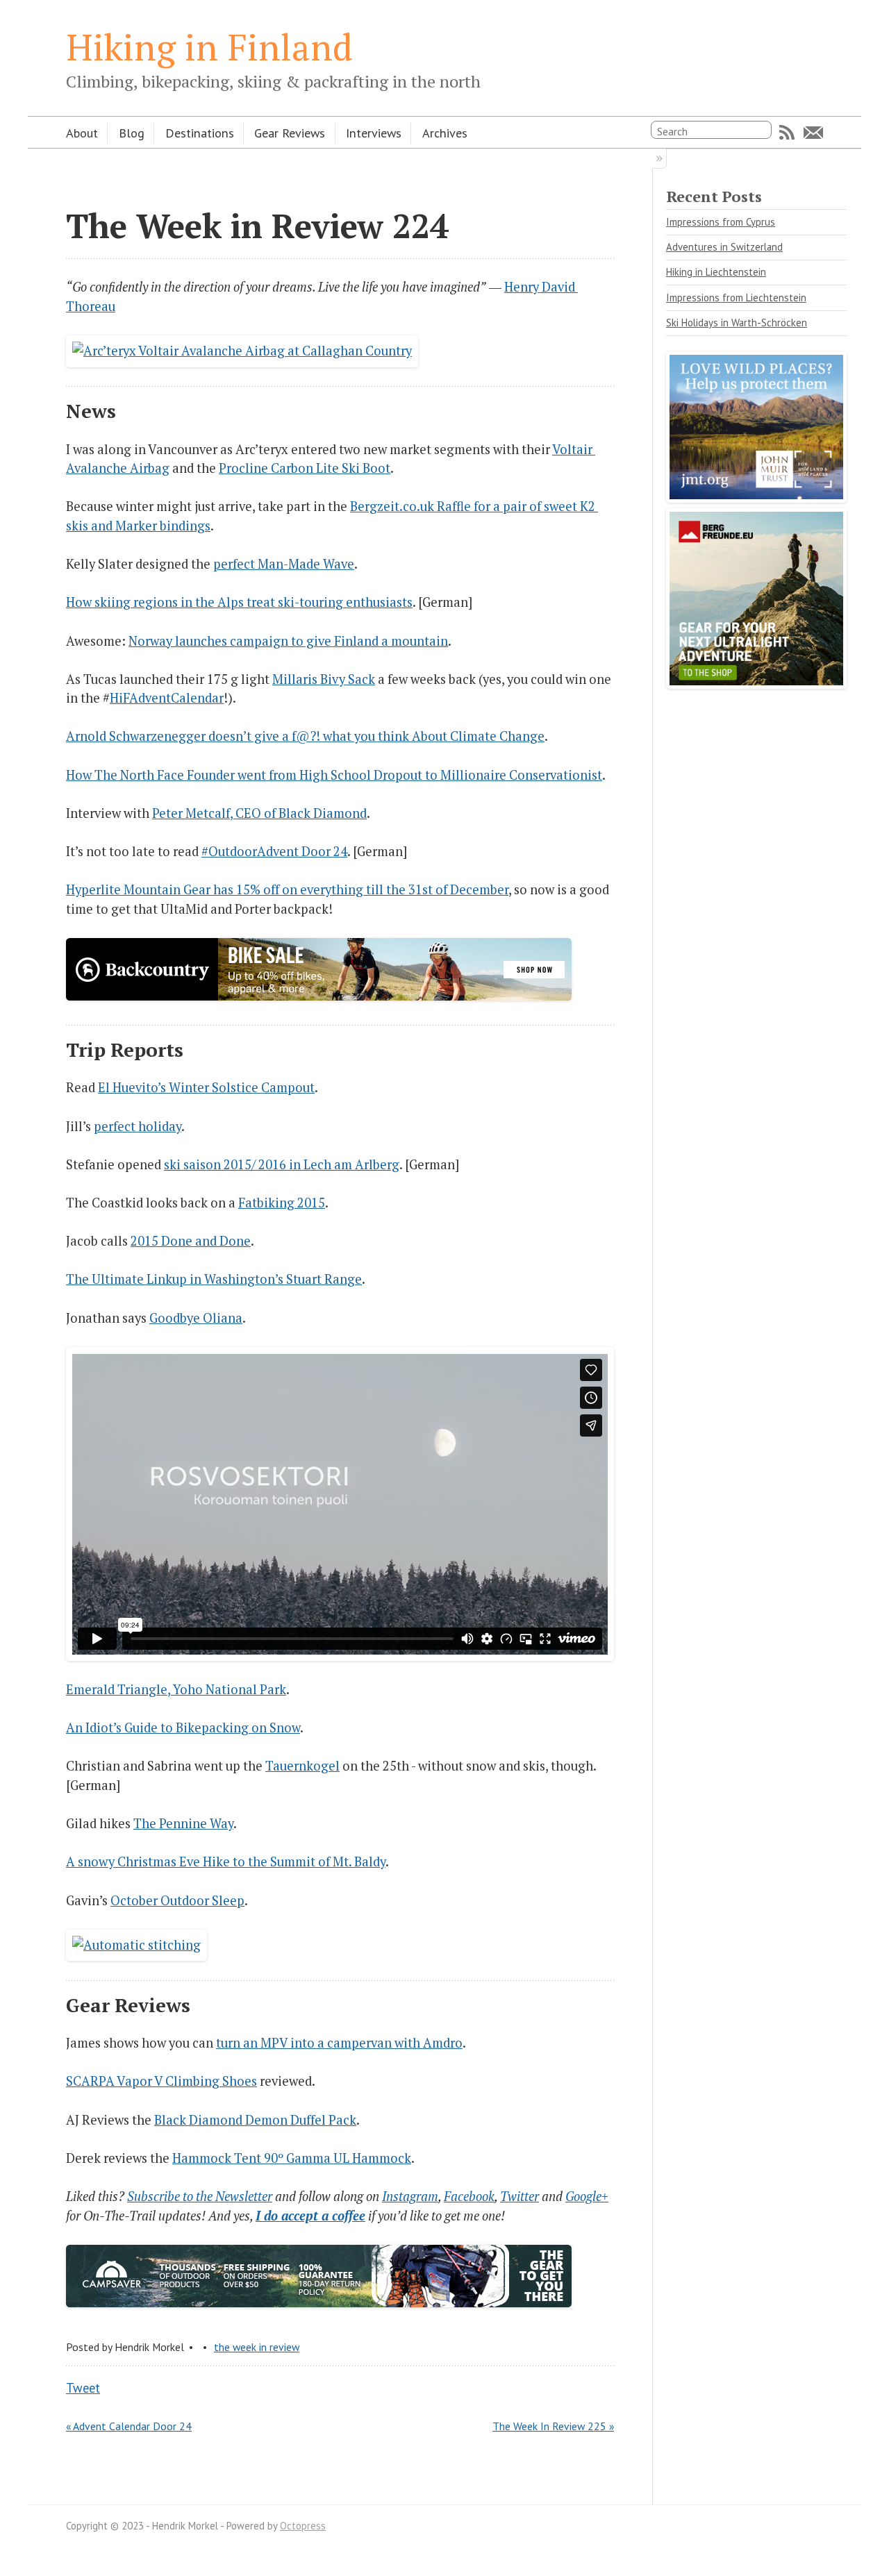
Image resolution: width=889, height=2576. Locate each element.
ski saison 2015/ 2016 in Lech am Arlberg (282, 1164)
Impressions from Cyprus (721, 222)
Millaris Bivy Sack (324, 679)
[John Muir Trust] (756, 498)
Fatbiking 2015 (282, 1203)
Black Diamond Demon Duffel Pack (255, 2120)
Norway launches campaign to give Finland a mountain (288, 641)
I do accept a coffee (310, 2216)
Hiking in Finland (209, 47)
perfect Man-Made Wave (284, 564)
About (82, 133)
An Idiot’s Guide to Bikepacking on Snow (183, 1728)
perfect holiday (138, 1126)
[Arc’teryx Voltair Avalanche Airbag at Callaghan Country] (242, 351)
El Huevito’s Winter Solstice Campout (206, 1087)
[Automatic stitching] (136, 1945)
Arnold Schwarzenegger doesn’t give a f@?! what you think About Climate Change (305, 736)
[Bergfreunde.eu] (756, 684)
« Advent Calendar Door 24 (129, 2426)
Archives (445, 133)
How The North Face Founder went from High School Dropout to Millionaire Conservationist (334, 775)
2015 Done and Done (191, 1241)
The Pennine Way (183, 1823)
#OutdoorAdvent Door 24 (274, 851)
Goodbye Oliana (196, 1318)
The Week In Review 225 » (553, 2426)
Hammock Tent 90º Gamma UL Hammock (292, 2158)
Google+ (587, 2196)
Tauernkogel (302, 1766)
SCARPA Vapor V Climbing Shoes (161, 2081)
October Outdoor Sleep (177, 1900)
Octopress (303, 2526)
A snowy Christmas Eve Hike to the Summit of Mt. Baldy (226, 1862)
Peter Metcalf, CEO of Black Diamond (259, 813)
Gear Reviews (290, 133)
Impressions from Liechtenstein (736, 298)
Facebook (469, 2196)
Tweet (83, 2388)
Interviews (374, 133)
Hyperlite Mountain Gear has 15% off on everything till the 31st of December (287, 889)
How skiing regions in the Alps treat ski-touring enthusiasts (239, 602)
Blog (132, 133)
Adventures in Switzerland (724, 247)
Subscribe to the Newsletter (200, 2196)
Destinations (200, 133)
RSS (787, 133)
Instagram (410, 2196)
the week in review (257, 2347)
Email (813, 133)
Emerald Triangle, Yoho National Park (176, 1689)
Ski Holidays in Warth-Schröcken (737, 323)
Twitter (520, 2196)
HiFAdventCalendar (167, 698)
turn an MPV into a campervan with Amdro (339, 2043)
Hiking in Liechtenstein (716, 272)
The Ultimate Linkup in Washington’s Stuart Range (214, 1279)
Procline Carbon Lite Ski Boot (305, 468)
